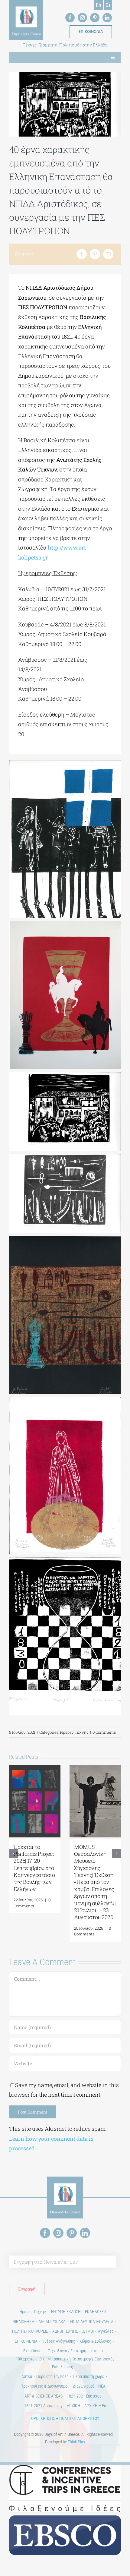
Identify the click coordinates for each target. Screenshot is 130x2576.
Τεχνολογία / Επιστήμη (67, 2351)
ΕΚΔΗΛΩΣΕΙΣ (96, 2312)
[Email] (108, 254)
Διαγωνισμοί (83, 2386)
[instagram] (82, 18)
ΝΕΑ (102, 2386)
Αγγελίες (106, 2331)
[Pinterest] (95, 254)
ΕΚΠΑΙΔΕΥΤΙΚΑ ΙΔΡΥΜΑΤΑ (92, 2322)
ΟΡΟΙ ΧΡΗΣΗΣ (43, 2418)
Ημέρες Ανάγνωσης (58, 2341)
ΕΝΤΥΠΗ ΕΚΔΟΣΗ (66, 2312)
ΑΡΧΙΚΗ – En (95, 2406)
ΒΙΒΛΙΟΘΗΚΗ (24, 2322)
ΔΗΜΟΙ (88, 2331)
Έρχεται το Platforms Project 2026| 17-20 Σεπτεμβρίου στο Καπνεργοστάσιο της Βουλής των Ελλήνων (34, 1868)
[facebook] (70, 18)
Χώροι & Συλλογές (95, 2341)
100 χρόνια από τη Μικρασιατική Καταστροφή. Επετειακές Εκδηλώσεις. (65, 2363)
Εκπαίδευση (33, 2351)
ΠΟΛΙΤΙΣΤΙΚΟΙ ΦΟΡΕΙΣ (30, 2331)
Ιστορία (97, 2351)
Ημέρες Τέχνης (74, 1732)
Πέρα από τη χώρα (89, 2376)
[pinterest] (95, 18)
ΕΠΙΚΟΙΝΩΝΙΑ (26, 2341)
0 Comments (104, 1732)
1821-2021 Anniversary (43, 2406)
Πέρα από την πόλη (52, 2376)
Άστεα (27, 2376)
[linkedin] (107, 18)
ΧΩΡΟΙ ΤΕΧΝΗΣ (65, 2331)
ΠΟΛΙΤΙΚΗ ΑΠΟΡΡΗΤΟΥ (79, 2418)
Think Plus (76, 2442)
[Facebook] (82, 254)
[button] (14, 1853)
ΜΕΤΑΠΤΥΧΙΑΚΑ (52, 2322)
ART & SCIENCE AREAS (44, 2396)
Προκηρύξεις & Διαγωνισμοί (45, 2386)
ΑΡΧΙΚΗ (73, 2406)
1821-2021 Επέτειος (84, 2396)
